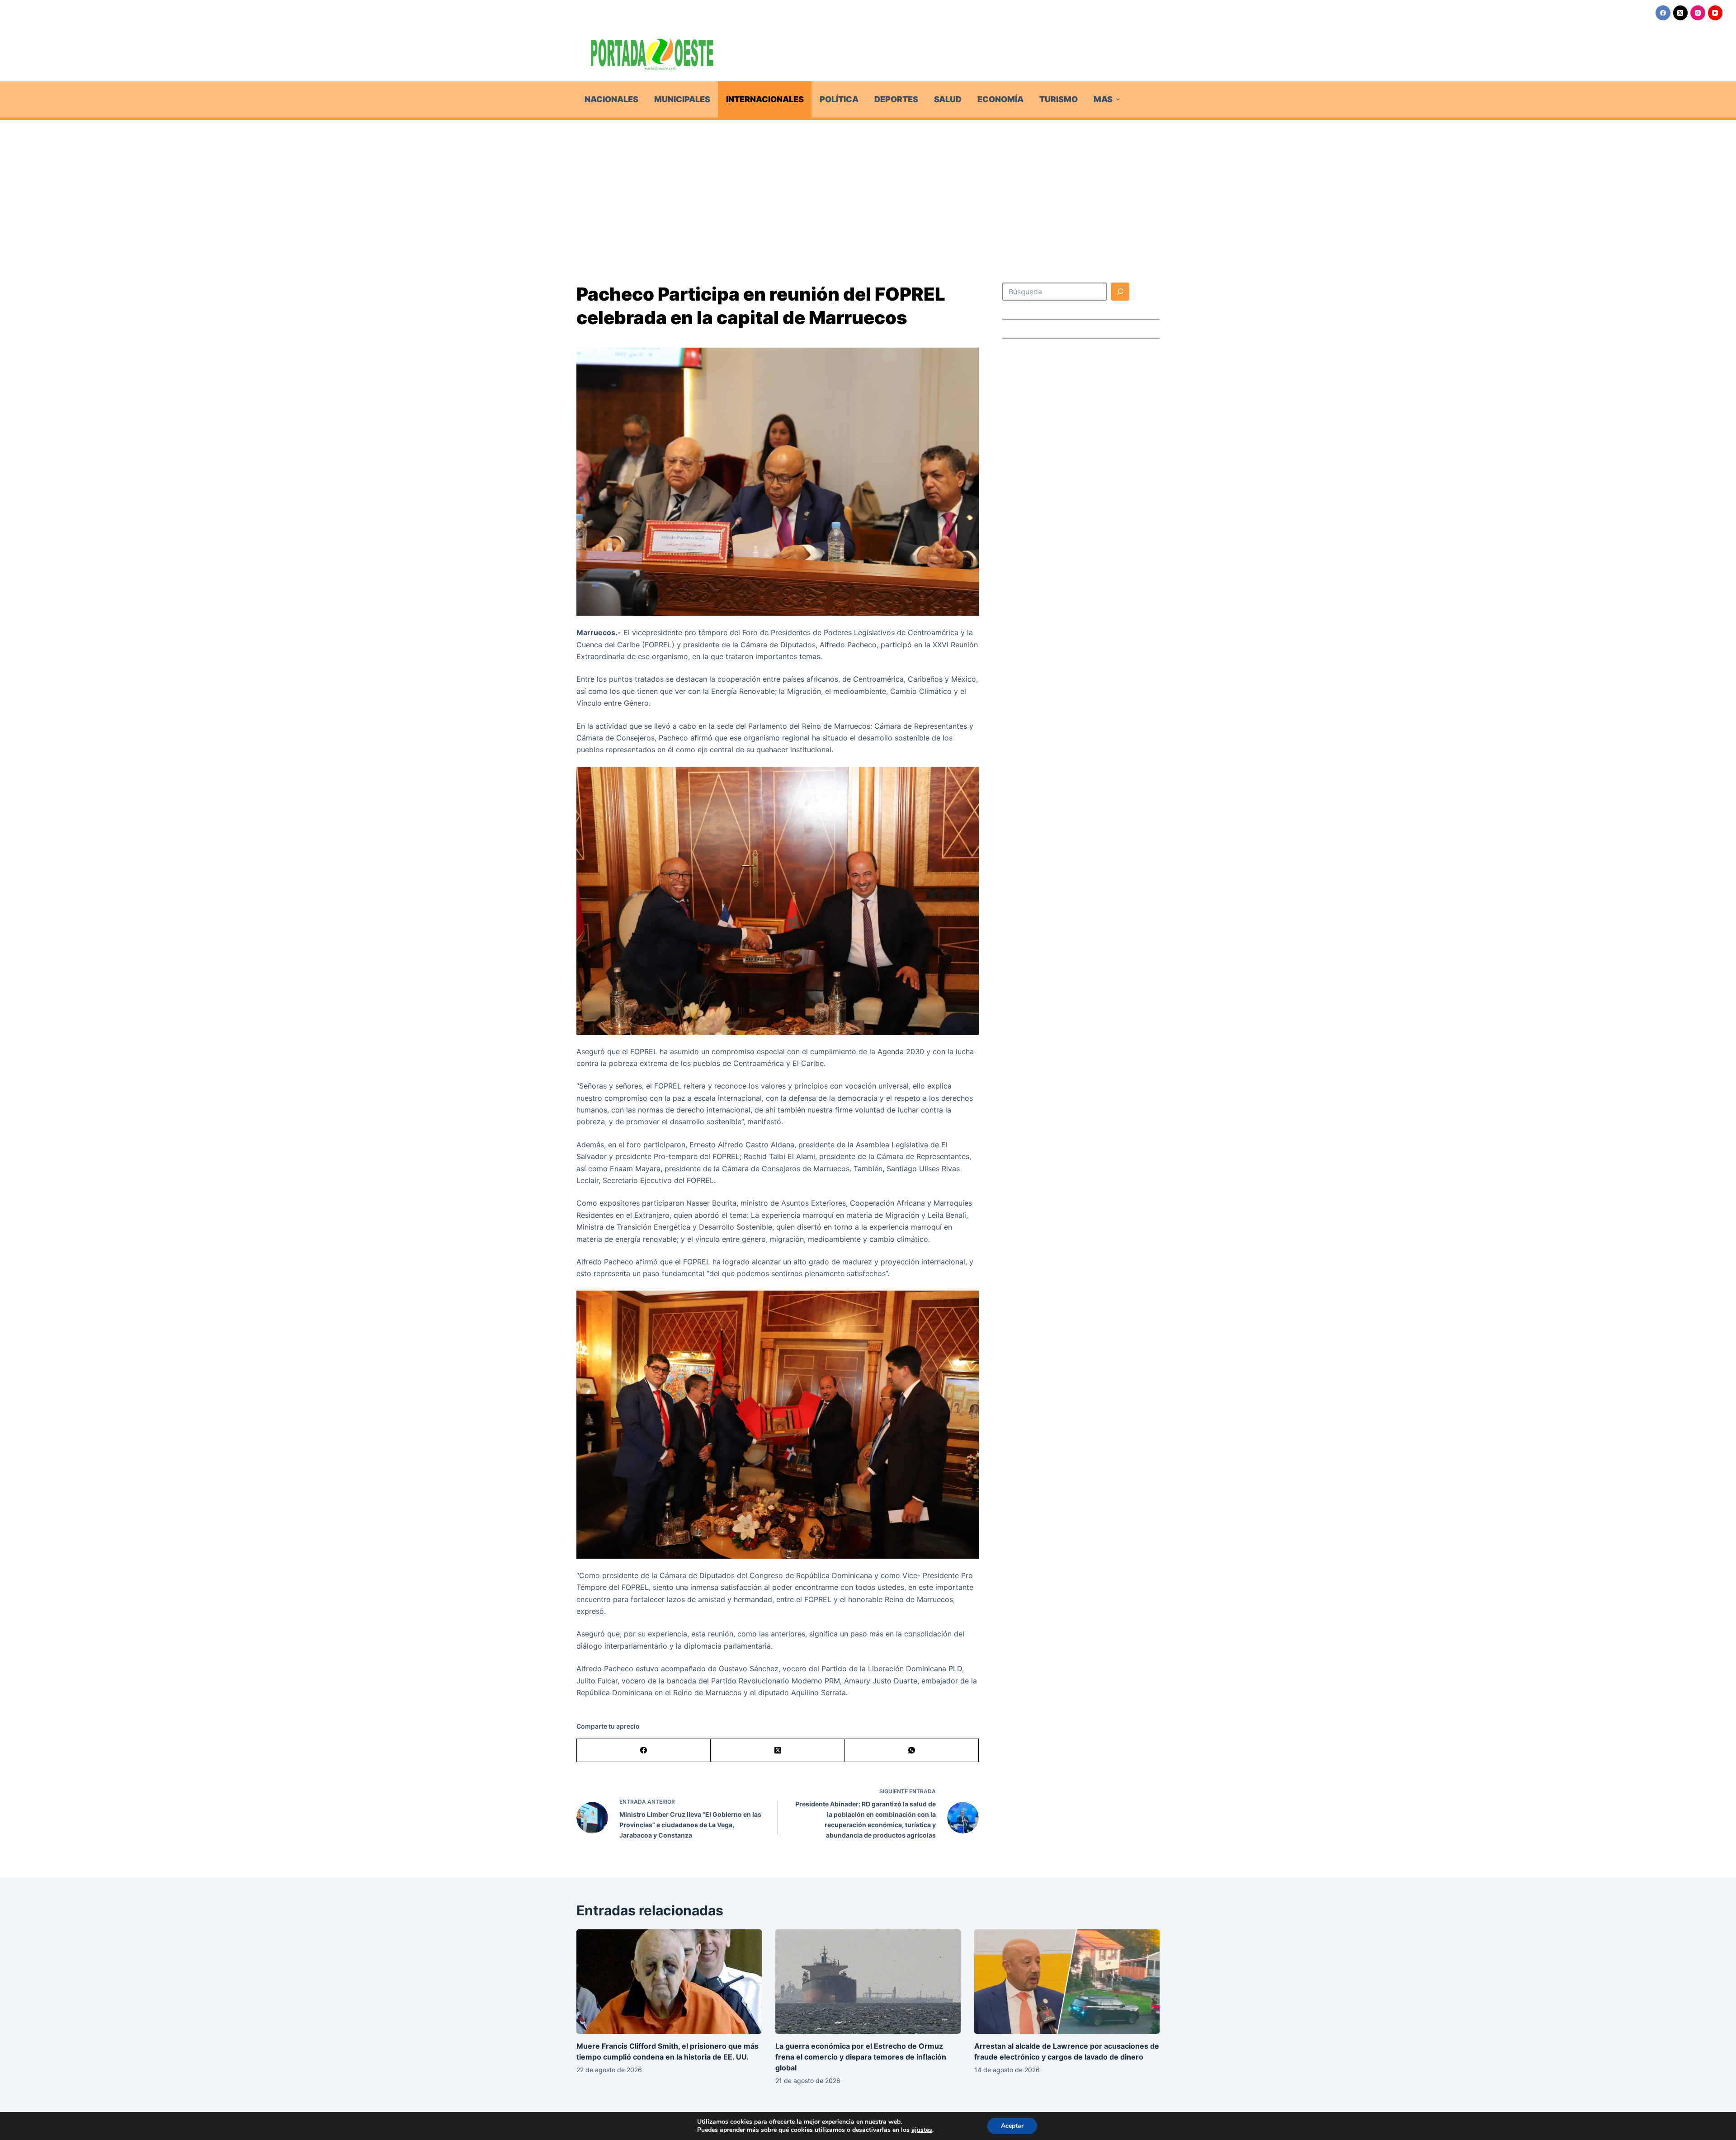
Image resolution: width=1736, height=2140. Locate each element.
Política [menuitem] (839, 99)
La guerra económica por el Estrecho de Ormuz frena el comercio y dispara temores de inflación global (861, 2057)
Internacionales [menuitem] (765, 99)
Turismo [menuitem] (1059, 99)
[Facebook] (1663, 13)
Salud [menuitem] (948, 99)
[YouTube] (1715, 13)
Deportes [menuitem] (896, 99)
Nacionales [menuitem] (611, 99)
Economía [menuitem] (1000, 99)
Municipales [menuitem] (682, 99)
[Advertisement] (868, 188)
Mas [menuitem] (1103, 99)
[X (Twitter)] (1681, 13)
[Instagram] (1698, 13)
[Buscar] (1120, 292)
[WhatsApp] (912, 1751)
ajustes (922, 2130)
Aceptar (1012, 2126)
